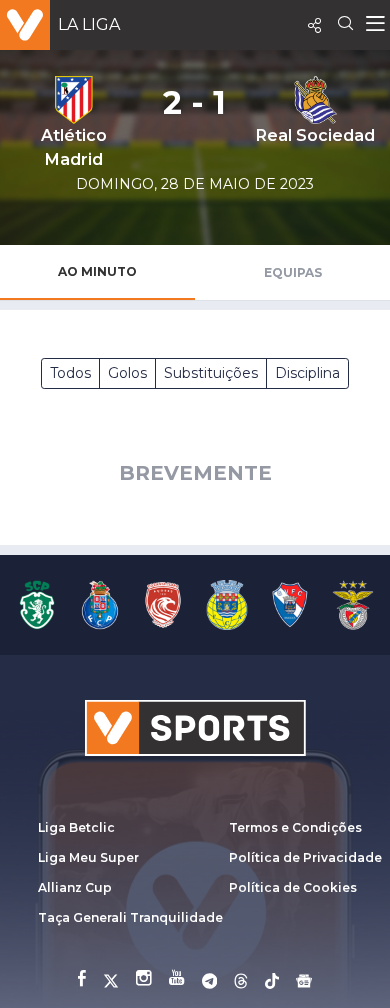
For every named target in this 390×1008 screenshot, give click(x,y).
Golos (127, 373)
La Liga (89, 24)
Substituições (211, 373)
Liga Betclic (76, 827)
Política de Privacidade (305, 857)
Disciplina (307, 373)
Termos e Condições (295, 827)
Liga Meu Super (88, 857)
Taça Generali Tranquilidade (130, 917)
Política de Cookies (293, 887)
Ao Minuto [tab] (97, 271)
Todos (70, 373)
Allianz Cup (75, 887)
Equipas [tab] (293, 272)
